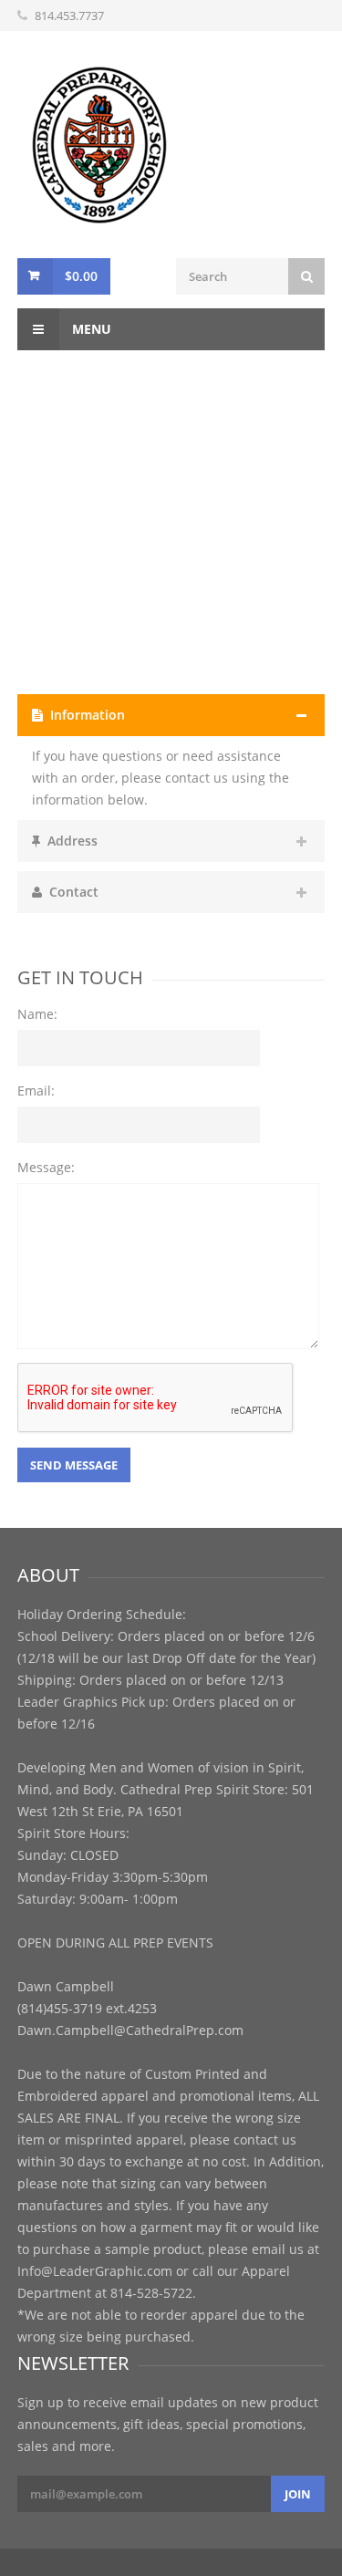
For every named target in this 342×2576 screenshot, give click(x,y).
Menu (90, 329)
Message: (46, 1167)
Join (298, 2494)
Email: (36, 1091)
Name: (37, 1014)
